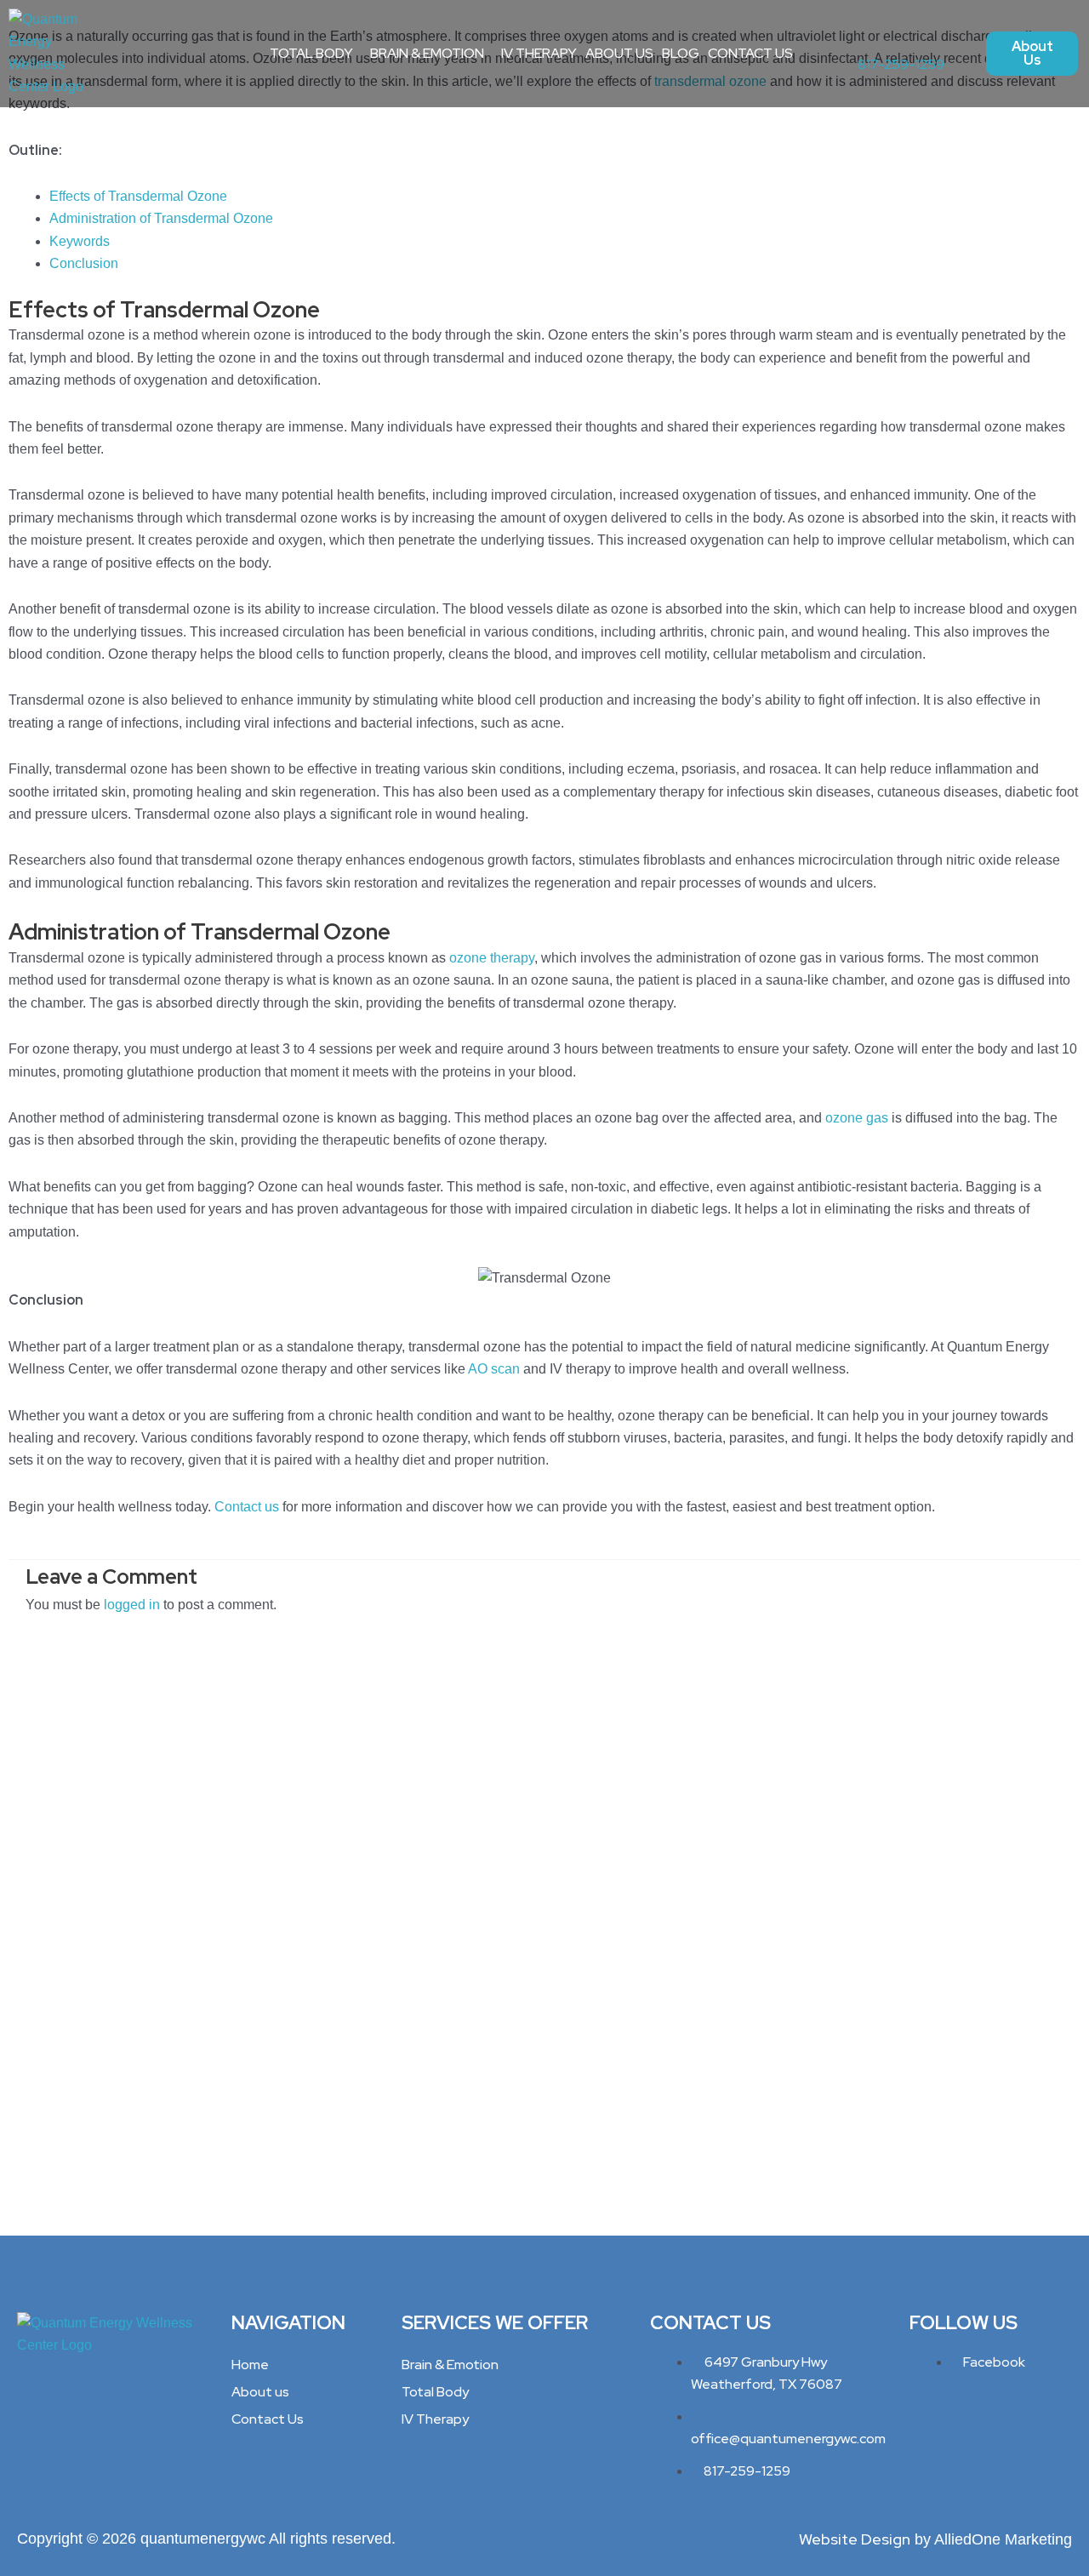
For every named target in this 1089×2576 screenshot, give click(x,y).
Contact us (245, 1507)
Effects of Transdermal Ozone (138, 196)
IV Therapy (539, 53)
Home (250, 2365)
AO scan (494, 1369)
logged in (132, 1605)
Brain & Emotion (427, 53)
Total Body (311, 53)
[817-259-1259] (865, 38)
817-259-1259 (901, 64)
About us (260, 2392)
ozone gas (857, 1118)
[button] (316, 54)
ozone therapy (492, 958)
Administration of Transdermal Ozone (161, 218)
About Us (619, 53)
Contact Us (750, 53)
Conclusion (86, 263)
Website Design (855, 2539)
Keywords (80, 241)
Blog (681, 53)
